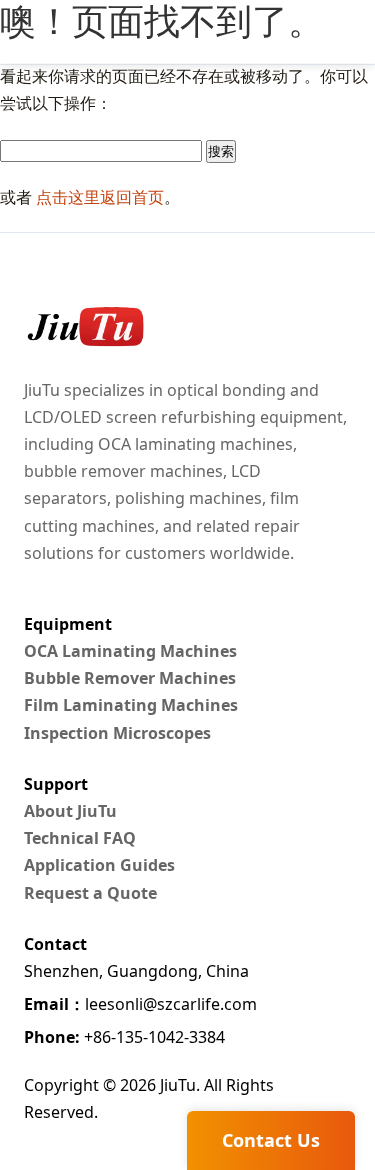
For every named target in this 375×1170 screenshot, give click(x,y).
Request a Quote (90, 893)
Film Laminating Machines (131, 705)
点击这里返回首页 (100, 197)
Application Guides (99, 865)
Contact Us (271, 1140)
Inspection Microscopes (117, 733)
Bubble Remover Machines (130, 678)
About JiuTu (70, 811)
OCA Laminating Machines (130, 651)
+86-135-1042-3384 (124, 1037)
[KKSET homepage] (84, 327)
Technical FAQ (80, 838)
